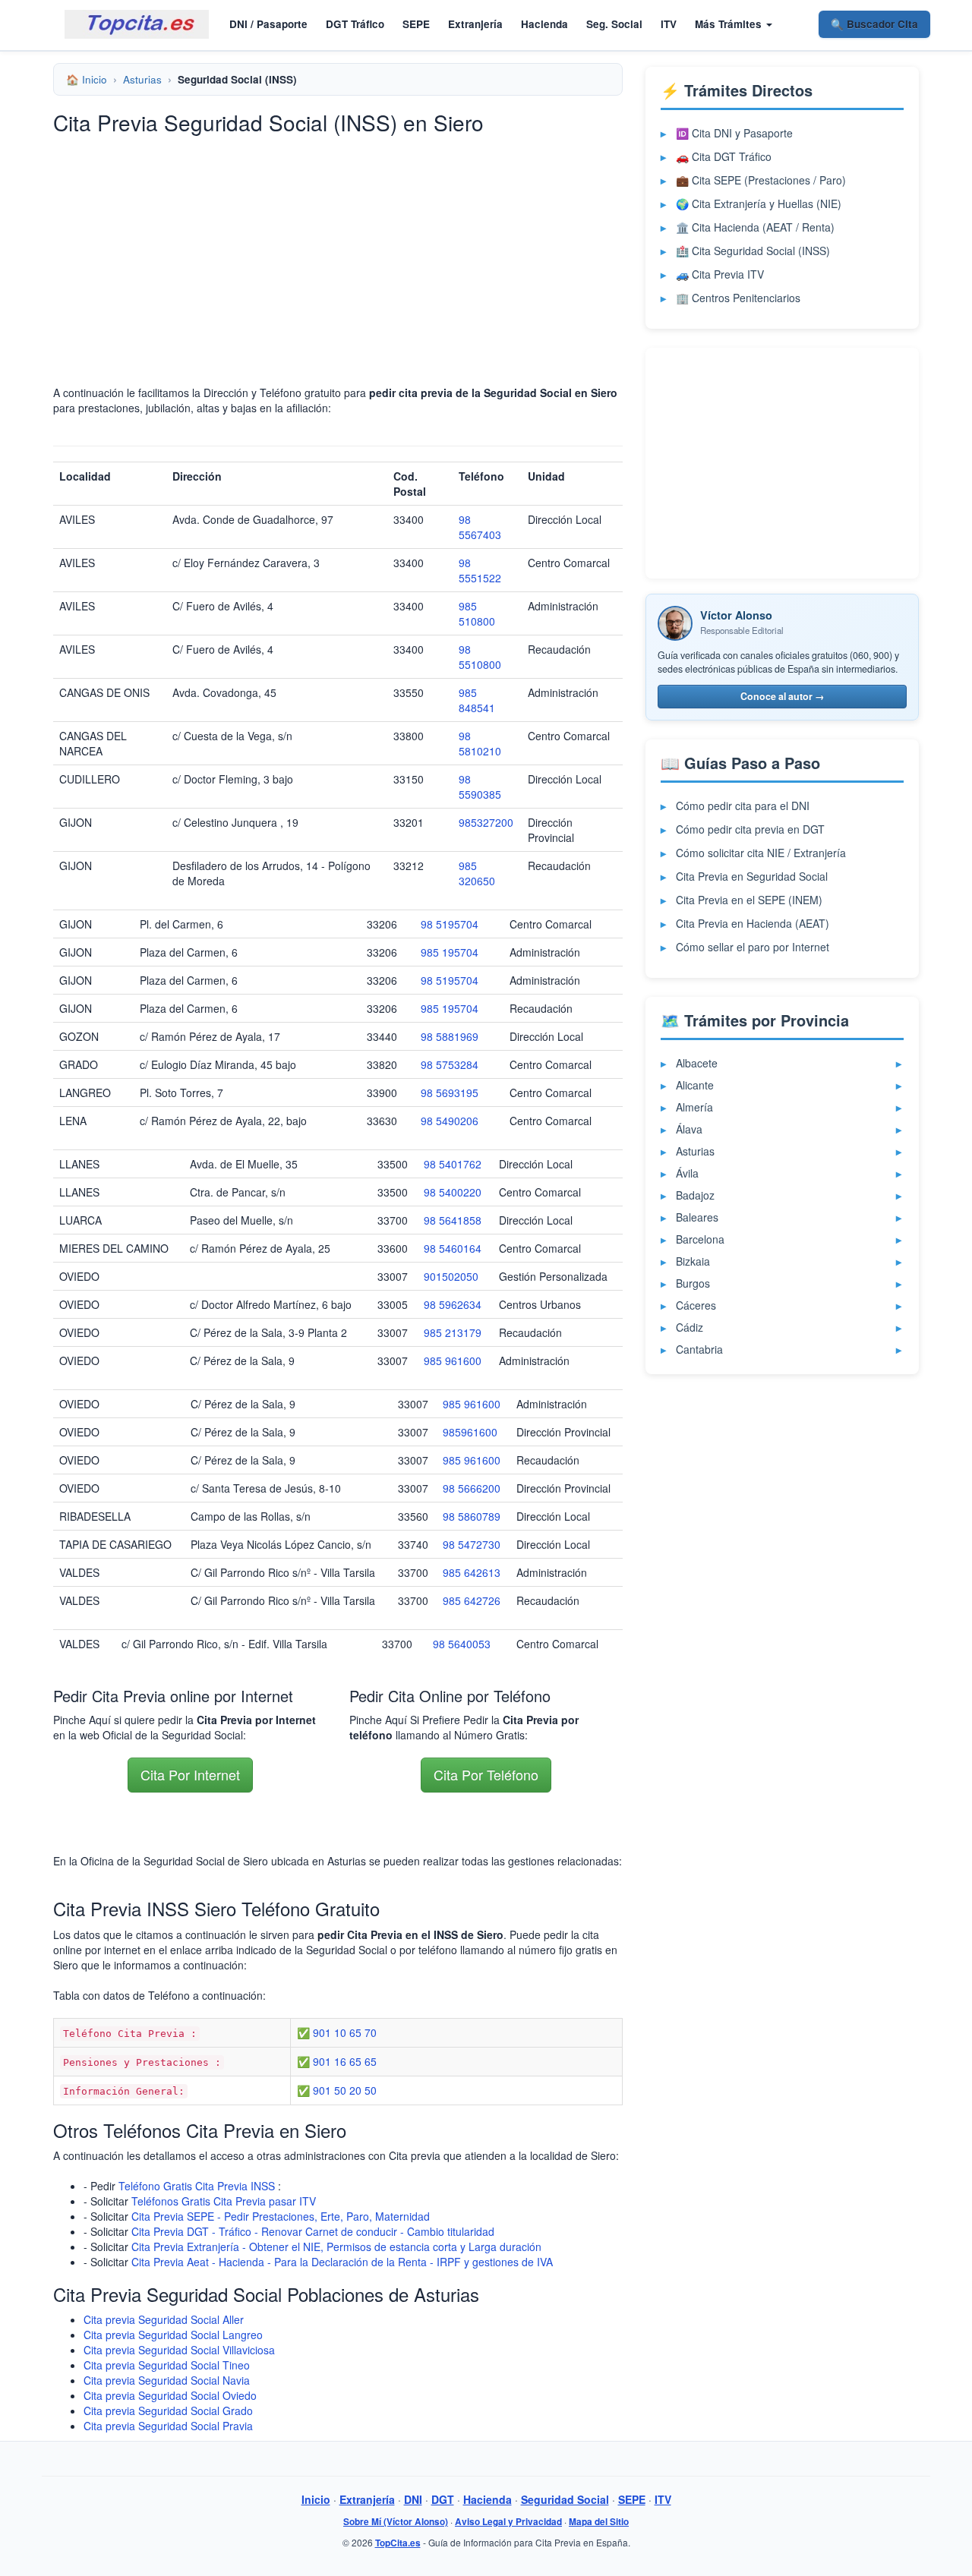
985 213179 (453, 1332)
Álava (689, 1129)
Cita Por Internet (190, 1774)
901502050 (451, 1276)
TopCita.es (398, 2543)
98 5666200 (472, 1488)
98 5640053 (462, 1644)
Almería (694, 1107)
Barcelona (700, 1239)
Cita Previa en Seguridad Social (752, 876)
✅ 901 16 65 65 (337, 2061)
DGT (443, 2499)
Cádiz (690, 1327)
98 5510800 (480, 657)
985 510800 (477, 613)
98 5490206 (450, 1121)
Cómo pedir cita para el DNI (743, 806)
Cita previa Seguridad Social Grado (168, 2410)
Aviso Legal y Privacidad (508, 2522)
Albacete (697, 1063)
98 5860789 (472, 1516)
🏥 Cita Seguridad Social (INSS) (753, 251)
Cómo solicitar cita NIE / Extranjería (761, 853)
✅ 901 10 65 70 (337, 2032)
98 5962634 (453, 1304)
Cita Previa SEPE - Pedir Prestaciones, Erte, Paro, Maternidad (281, 2216)
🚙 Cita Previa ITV (720, 274)
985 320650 (477, 873)
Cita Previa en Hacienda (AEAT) (753, 923)
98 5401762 (453, 1164)
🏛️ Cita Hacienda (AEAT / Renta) (755, 227)
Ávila (687, 1173)
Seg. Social (614, 24)
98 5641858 (453, 1220)
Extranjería (475, 24)
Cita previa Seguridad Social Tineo (167, 2365)
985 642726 (472, 1600)
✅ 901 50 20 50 (337, 2090)
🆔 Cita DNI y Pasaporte (734, 133)
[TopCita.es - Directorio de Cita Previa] (137, 24)
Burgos (693, 1283)
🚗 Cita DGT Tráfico (724, 156)
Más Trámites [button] (730, 24)
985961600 (470, 1432)
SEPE (416, 24)
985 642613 (472, 1572)
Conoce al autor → (783, 696)
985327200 (486, 822)
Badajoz (695, 1195)
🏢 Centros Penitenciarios (738, 298)
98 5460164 (453, 1248)
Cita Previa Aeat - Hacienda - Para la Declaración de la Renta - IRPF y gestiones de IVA (342, 2262)
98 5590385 (480, 787)
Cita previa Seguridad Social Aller (164, 2319)
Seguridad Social (565, 2499)
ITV (669, 24)
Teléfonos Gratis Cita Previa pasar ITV (224, 2201)
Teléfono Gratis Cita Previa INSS (197, 2186)
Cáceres (696, 1305)
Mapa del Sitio (599, 2522)
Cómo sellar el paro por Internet (753, 947)
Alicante (695, 1085)
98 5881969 (450, 1036)
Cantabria (699, 1349)
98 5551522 (480, 570)
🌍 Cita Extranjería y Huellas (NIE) (759, 203)
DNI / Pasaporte (268, 24)
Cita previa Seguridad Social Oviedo (170, 2395)
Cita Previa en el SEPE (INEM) (749, 900)
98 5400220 (453, 1192)
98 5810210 (480, 743)
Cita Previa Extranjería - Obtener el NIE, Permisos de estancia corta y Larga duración (336, 2247)
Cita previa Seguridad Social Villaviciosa (179, 2350)
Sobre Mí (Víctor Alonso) (396, 2522)
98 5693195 (450, 1093)
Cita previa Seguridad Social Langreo (173, 2335)
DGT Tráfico (355, 24)
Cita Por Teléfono (486, 1774)
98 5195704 (450, 924)
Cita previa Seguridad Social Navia (167, 2380)
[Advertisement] (338, 252)
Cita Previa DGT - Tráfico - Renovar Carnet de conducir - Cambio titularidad (313, 2231)
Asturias (142, 79)
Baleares (697, 1217)
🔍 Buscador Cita (874, 24)
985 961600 (453, 1361)
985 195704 (450, 952)
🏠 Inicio (87, 79)
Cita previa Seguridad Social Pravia (168, 2426)
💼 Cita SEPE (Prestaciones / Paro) (761, 180)
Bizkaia (693, 1261)
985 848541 (477, 700)
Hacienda (544, 24)
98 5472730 (472, 1544)
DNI (413, 2499)
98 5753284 (450, 1064)
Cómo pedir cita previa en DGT (750, 829)
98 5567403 (480, 527)
